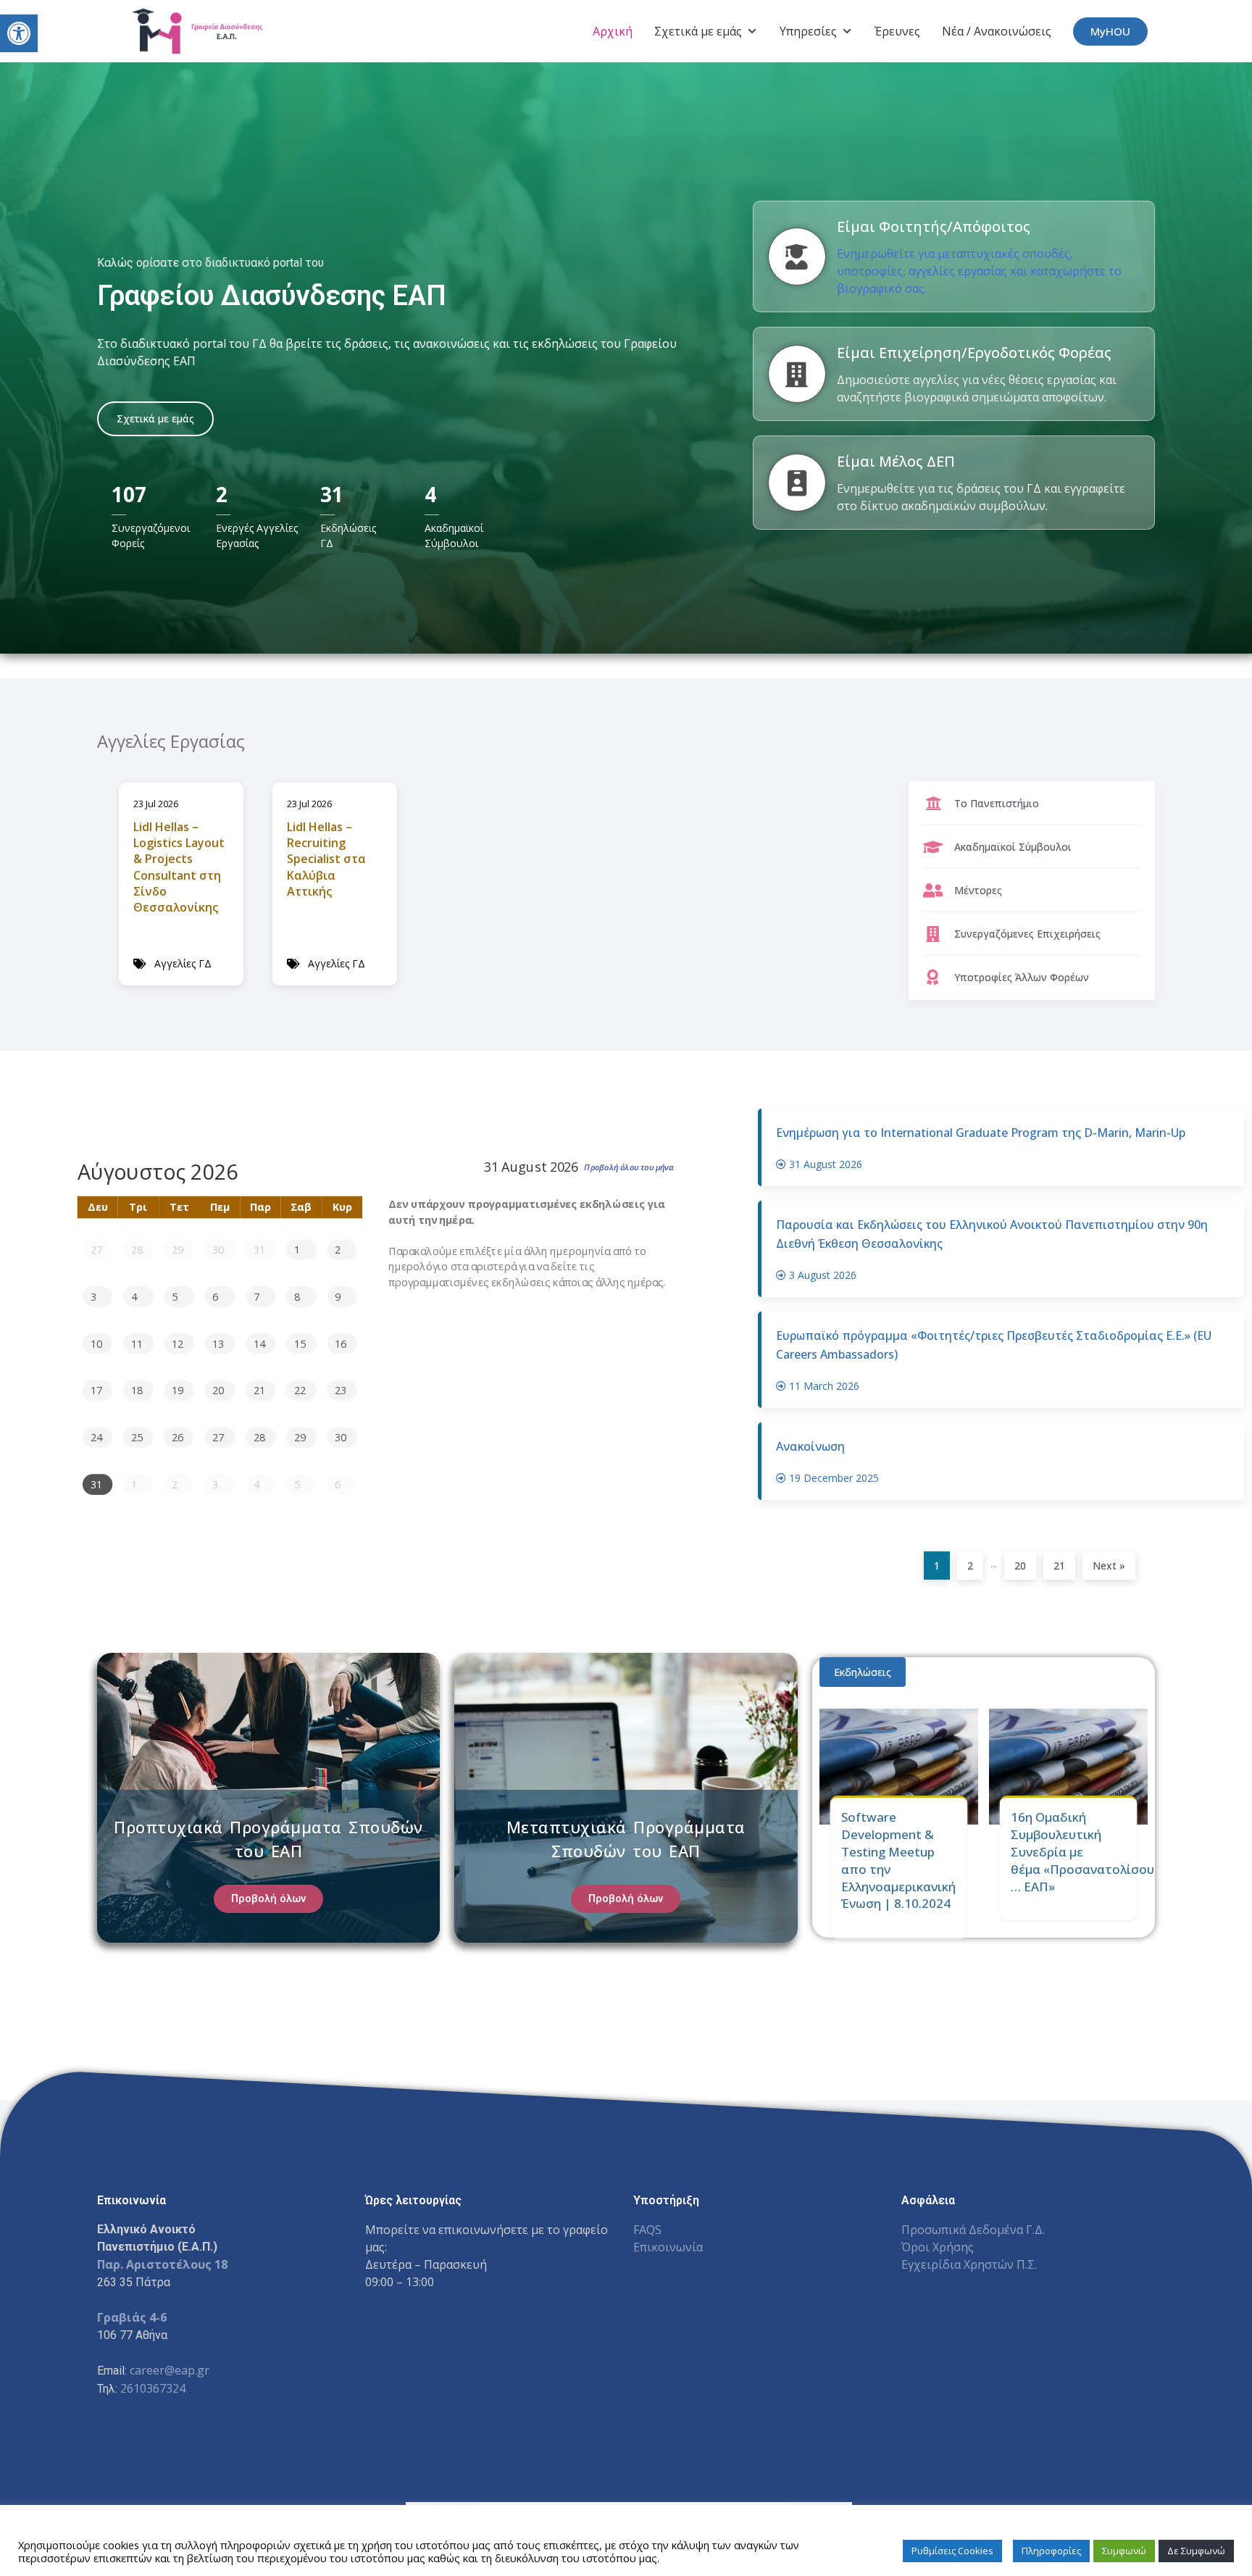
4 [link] (134, 1296)
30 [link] (218, 1249)
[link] (19, 33)
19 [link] (178, 1390)
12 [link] (178, 1343)
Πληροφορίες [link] (1051, 2551)
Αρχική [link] (613, 31)
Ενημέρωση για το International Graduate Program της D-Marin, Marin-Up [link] (981, 1133)
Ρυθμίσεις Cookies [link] (952, 2551)
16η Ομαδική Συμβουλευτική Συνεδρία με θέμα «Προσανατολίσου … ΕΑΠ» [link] (1082, 1851)
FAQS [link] (647, 2230)
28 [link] (137, 1249)
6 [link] (215, 1296)
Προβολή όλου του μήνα (629, 1167)
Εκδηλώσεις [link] (863, 1672)
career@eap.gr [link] (170, 2370)
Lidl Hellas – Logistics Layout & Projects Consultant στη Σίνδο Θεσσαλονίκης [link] (179, 867)
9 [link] (338, 1296)
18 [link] (137, 1390)
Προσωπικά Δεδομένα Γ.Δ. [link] (973, 2230)
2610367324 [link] (153, 2388)
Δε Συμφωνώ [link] (1196, 2551)
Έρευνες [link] (897, 31)
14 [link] (259, 1343)
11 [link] (137, 1343)
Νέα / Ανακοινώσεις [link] (997, 31)
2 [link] (338, 1249)
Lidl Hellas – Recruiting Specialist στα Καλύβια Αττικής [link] (326, 859)
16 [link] (341, 1343)
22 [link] (300, 1390)
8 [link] (297, 1296)
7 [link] (256, 1296)
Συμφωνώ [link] (1124, 2551)
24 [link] (96, 1437)
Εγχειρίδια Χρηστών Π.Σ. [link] (969, 2264)
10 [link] (96, 1343)
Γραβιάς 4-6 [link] (132, 2317)
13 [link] (218, 1343)
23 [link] (341, 1390)
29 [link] (178, 1249)
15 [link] (300, 1343)
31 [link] (259, 1249)
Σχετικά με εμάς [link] (698, 31)
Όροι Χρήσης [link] (938, 2247)
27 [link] (96, 1249)
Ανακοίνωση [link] (810, 1446)
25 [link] (137, 1437)
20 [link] (218, 1390)
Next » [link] (1109, 1566)
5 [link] (175, 1296)
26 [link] (178, 1437)
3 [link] (93, 1296)
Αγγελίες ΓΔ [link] (183, 963)
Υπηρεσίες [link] (808, 31)
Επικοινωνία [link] (668, 2247)
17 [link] (96, 1390)
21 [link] (259, 1390)
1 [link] (297, 1249)
